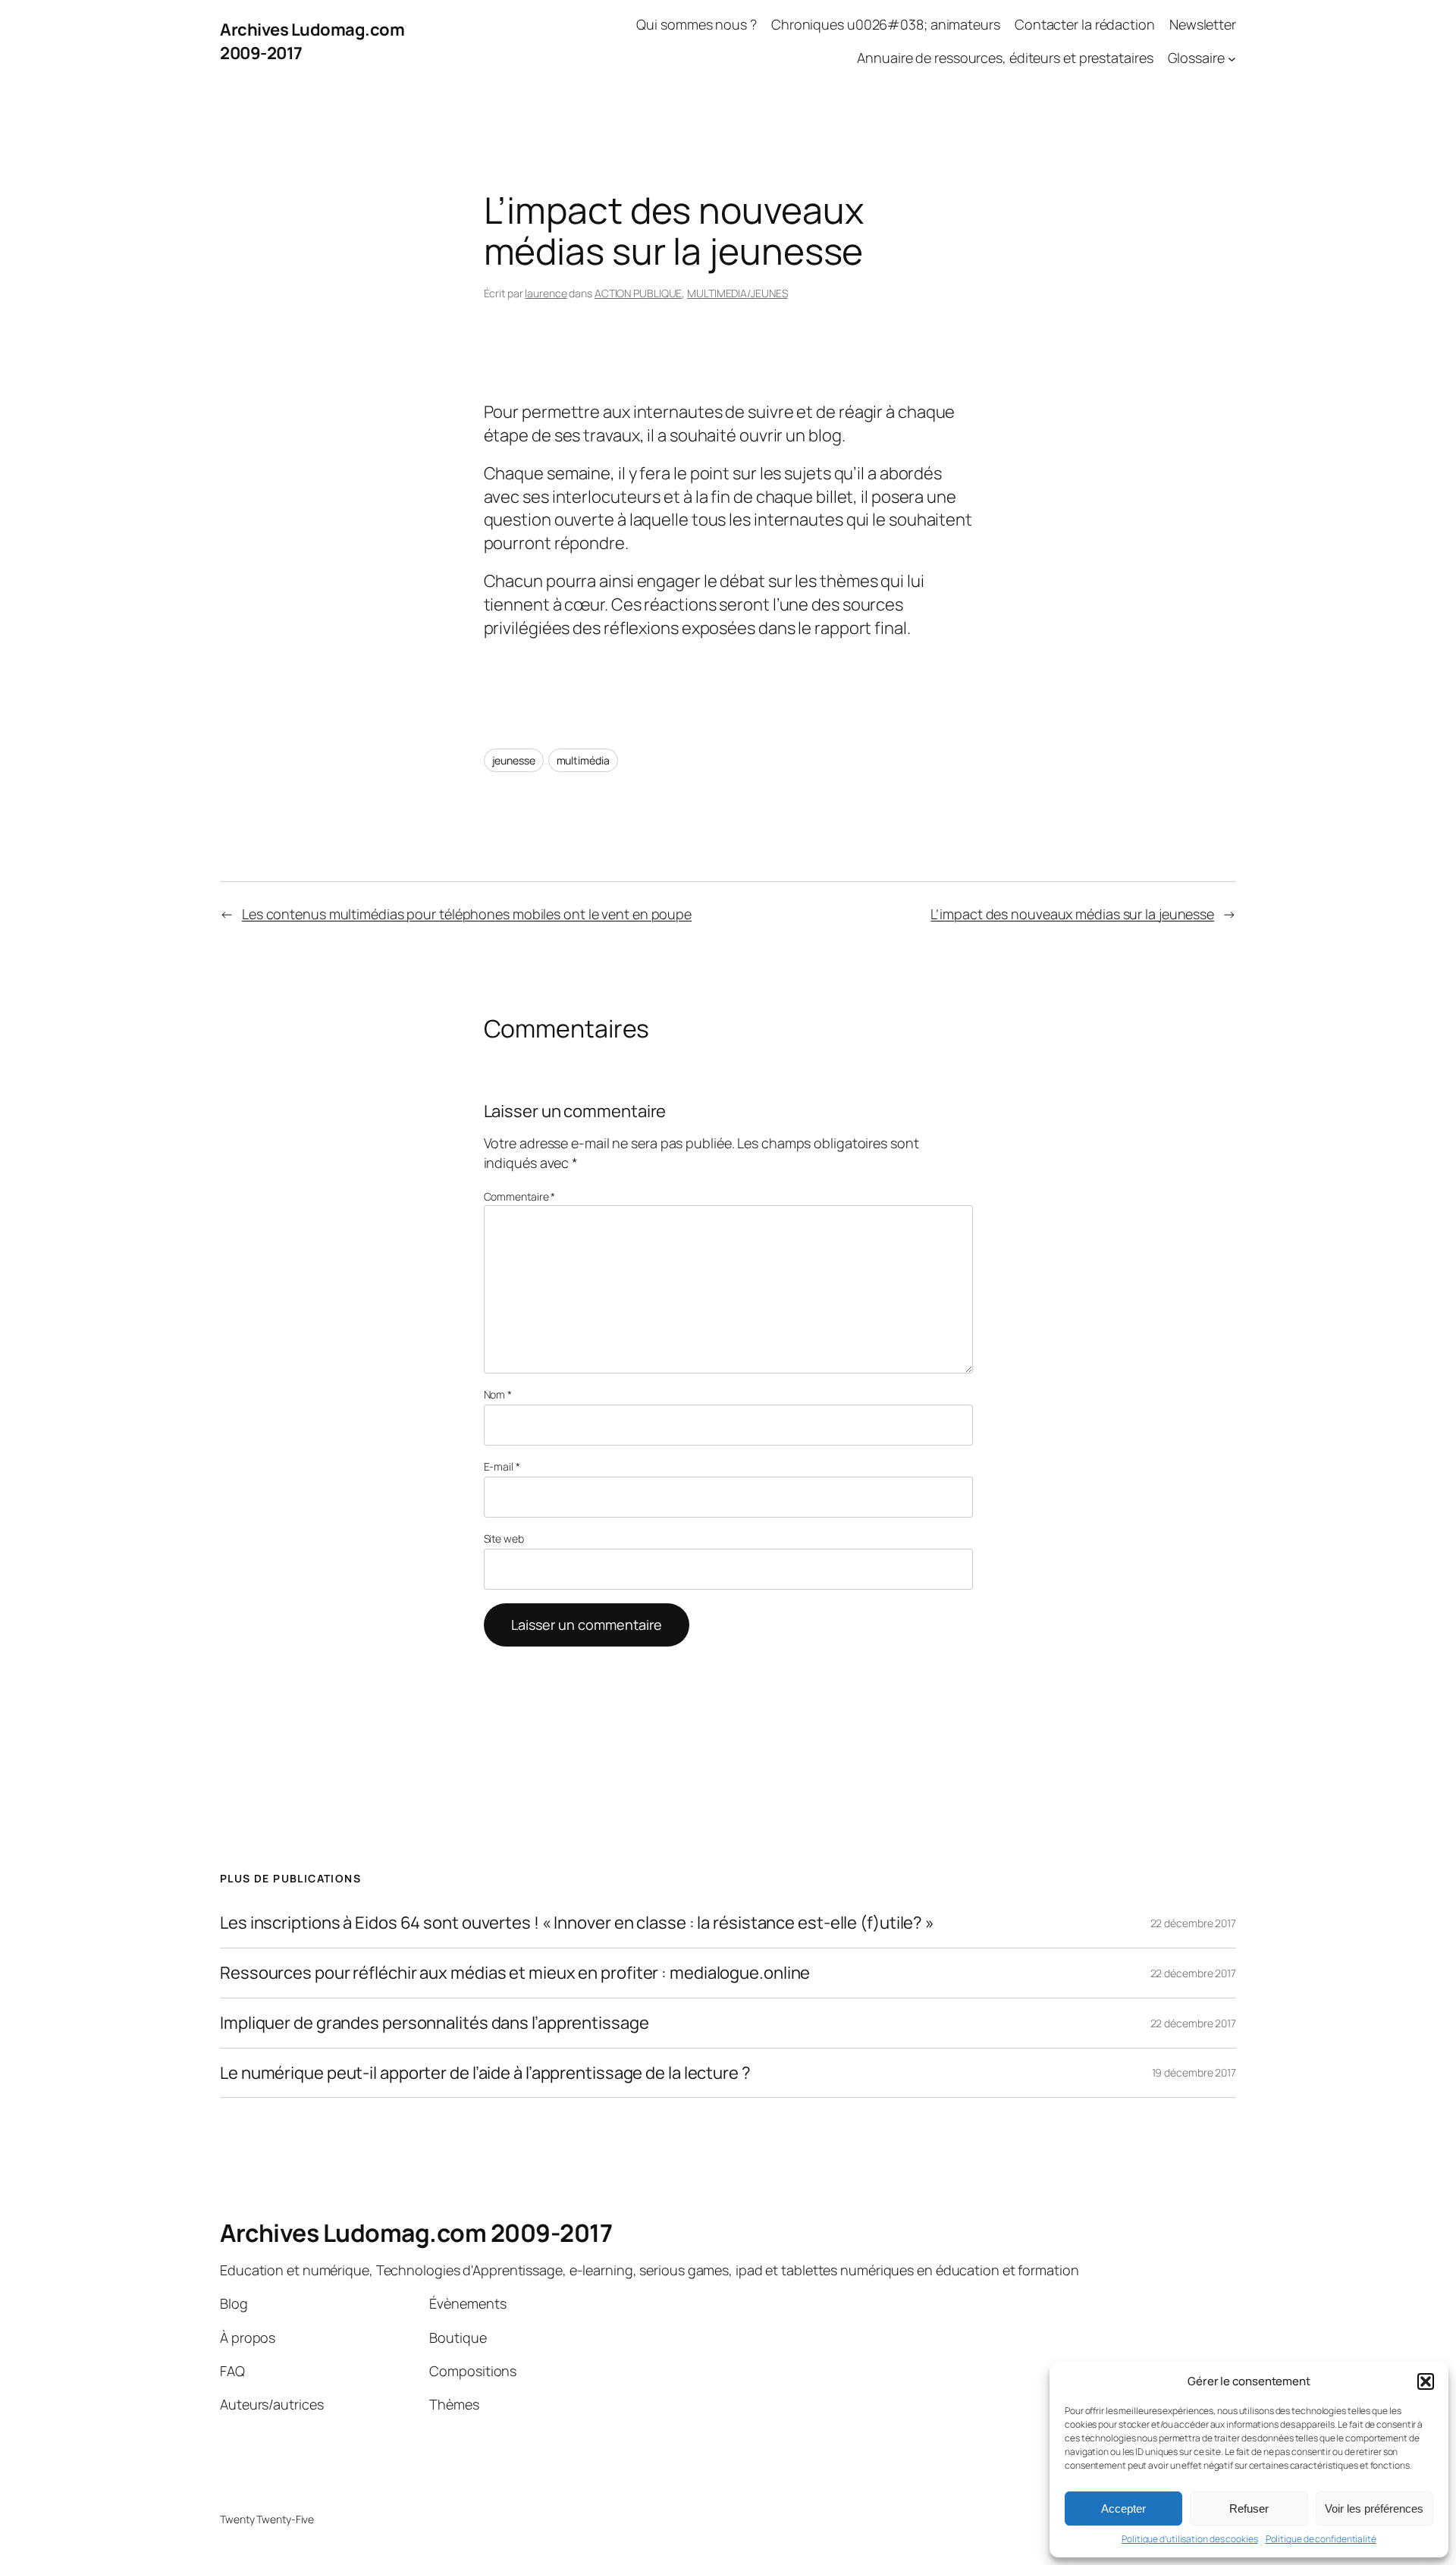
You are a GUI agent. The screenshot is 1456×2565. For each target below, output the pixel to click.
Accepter (1123, 2508)
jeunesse (514, 760)
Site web (504, 1538)
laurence (546, 293)
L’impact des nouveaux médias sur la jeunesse (1072, 914)
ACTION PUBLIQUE (639, 293)
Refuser (1249, 2508)
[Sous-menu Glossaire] (1232, 59)
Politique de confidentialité (1321, 2539)
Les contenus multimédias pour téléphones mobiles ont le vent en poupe (467, 914)
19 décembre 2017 (1194, 2072)
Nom (498, 1394)
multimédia (583, 760)
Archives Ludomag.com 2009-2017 (416, 2233)
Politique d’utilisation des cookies (1190, 2539)
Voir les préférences (1374, 2508)
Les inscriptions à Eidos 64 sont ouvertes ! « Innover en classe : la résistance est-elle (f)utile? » (577, 1923)
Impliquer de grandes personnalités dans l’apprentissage (435, 2023)
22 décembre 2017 (1193, 1923)
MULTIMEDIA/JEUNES (737, 293)
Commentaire (520, 1196)
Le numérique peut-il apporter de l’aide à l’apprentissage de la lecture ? (485, 2073)
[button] (1426, 2381)
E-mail (502, 1466)
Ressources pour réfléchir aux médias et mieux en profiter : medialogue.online (515, 1973)
